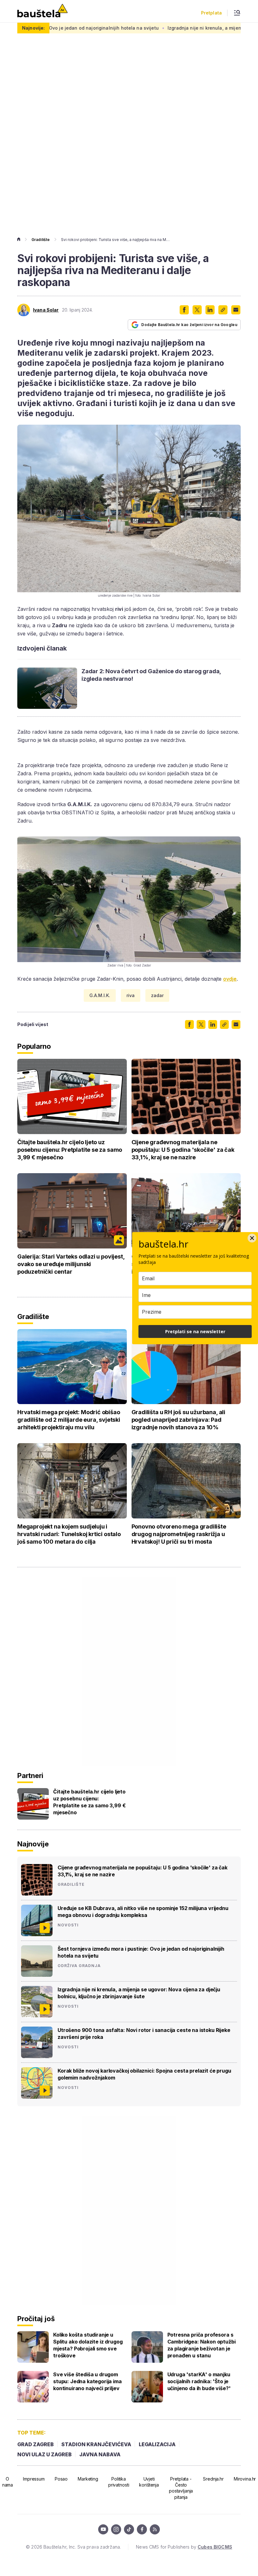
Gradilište (41, 240)
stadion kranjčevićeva (96, 2444)
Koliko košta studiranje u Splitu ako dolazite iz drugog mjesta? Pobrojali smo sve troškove (88, 2345)
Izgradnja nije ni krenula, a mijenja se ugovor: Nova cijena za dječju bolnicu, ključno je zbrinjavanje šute (139, 1993)
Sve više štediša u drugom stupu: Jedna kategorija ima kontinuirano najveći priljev (87, 2381)
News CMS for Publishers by (184, 2547)
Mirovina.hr (245, 2479)
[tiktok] (129, 2529)
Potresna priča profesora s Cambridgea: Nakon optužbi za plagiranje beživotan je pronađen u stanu (202, 2345)
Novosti (68, 1925)
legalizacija (157, 2444)
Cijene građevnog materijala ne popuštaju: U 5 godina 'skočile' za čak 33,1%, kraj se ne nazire (183, 1150)
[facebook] (142, 2529)
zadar (157, 995)
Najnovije (33, 1844)
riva (131, 995)
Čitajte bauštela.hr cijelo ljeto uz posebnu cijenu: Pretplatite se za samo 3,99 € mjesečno (70, 1150)
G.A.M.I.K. (100, 995)
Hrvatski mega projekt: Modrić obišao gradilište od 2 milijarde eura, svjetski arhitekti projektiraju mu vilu (69, 1420)
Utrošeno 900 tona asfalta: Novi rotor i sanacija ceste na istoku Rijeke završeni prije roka (144, 2034)
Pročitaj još (36, 2319)
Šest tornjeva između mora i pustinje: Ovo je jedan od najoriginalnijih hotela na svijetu (141, 1952)
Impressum (34, 2479)
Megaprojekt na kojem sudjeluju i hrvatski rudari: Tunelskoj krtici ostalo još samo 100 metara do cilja (69, 1534)
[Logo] (42, 11)
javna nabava (100, 2454)
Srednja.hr (213, 2479)
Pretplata (211, 13)
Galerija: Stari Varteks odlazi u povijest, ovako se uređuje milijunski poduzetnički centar (71, 1264)
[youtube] (103, 2529)
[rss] (155, 2529)
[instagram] (116, 2529)
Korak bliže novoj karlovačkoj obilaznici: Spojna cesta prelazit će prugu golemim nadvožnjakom (144, 2074)
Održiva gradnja (79, 1966)
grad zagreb (36, 2444)
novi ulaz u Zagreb (45, 2454)
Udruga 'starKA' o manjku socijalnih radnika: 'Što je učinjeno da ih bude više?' (199, 2381)
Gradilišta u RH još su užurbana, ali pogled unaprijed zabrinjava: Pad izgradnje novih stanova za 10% (179, 1420)
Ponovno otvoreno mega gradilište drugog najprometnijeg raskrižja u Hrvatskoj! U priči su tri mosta (179, 1534)
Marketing (88, 2479)
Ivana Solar (46, 310)
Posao (61, 2479)
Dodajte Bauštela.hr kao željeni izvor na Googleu (189, 325)
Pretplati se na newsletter (195, 1331)
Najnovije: (33, 28)
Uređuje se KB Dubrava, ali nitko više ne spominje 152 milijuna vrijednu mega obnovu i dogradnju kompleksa (143, 1912)
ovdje (230, 979)
